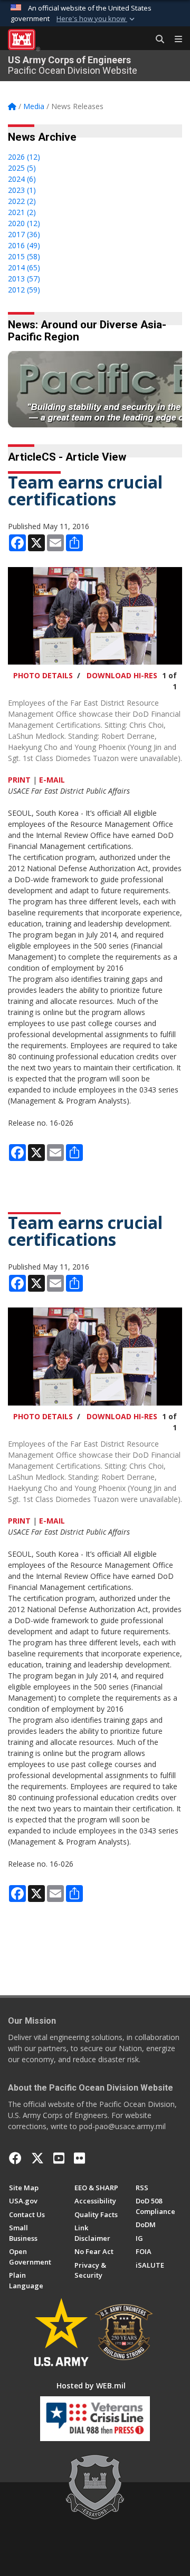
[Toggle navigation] (174, 40)
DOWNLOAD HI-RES (122, 675)
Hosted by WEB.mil (91, 2385)
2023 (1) (22, 190)
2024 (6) (22, 179)
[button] (97, 19)
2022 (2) (22, 201)
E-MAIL (52, 780)
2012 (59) (24, 290)
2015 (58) (24, 256)
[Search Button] (156, 40)
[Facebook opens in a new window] (15, 2158)
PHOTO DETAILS (43, 675)
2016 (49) (24, 245)
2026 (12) (24, 157)
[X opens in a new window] (37, 2158)
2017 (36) (24, 234)
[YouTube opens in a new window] (59, 2158)
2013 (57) (24, 279)
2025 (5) (22, 168)
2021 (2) (22, 212)
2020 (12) (24, 223)
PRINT (19, 780)
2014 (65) (24, 267)
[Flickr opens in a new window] (79, 2158)
